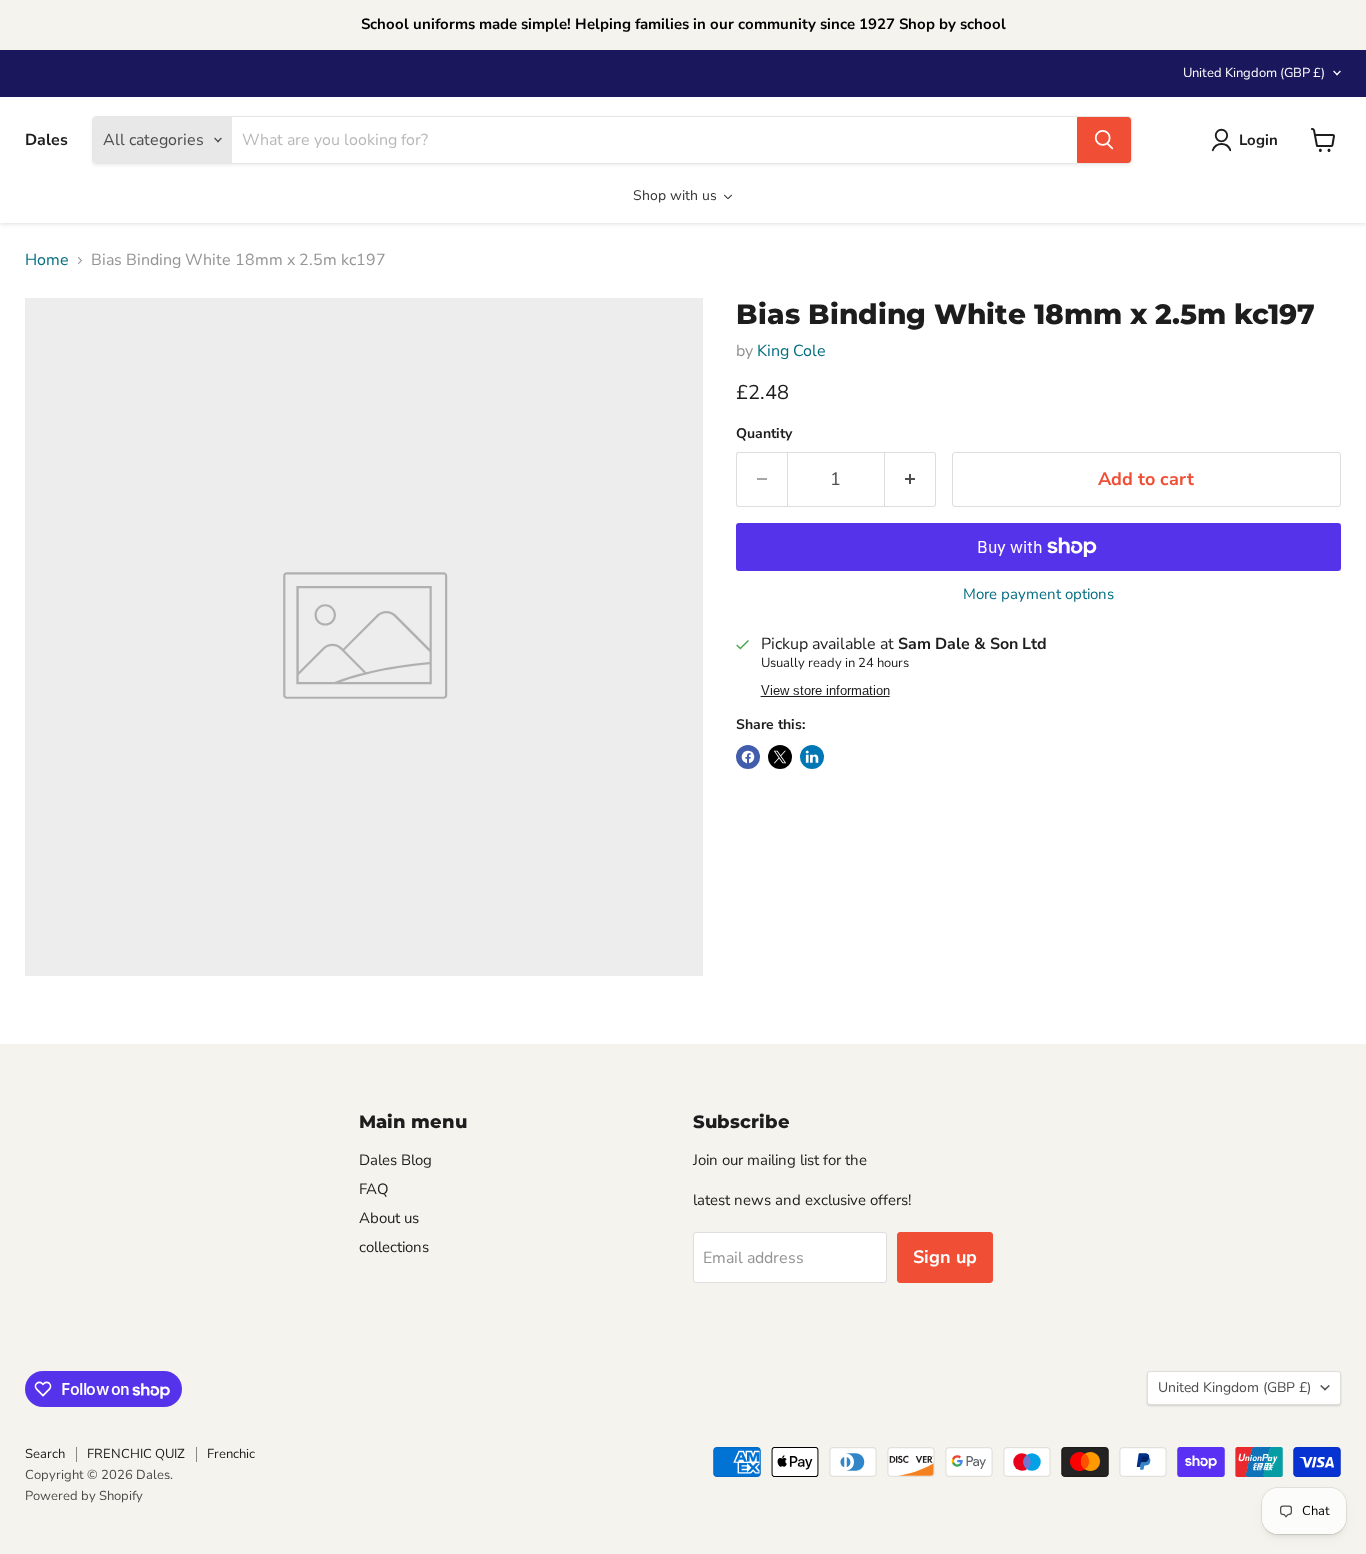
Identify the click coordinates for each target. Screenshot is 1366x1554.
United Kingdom (1254, 73)
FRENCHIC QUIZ (136, 1454)
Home (47, 260)
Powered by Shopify (84, 1496)
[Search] (1104, 140)
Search (45, 1454)
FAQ (374, 1189)
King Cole (791, 351)
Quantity (764, 434)
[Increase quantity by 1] (910, 479)
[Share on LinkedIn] (812, 757)
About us (389, 1218)
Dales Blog (395, 1160)
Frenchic (231, 1454)
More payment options (1038, 594)
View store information (825, 691)
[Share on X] (780, 757)
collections (394, 1247)
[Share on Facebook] (748, 757)
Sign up (945, 1257)
